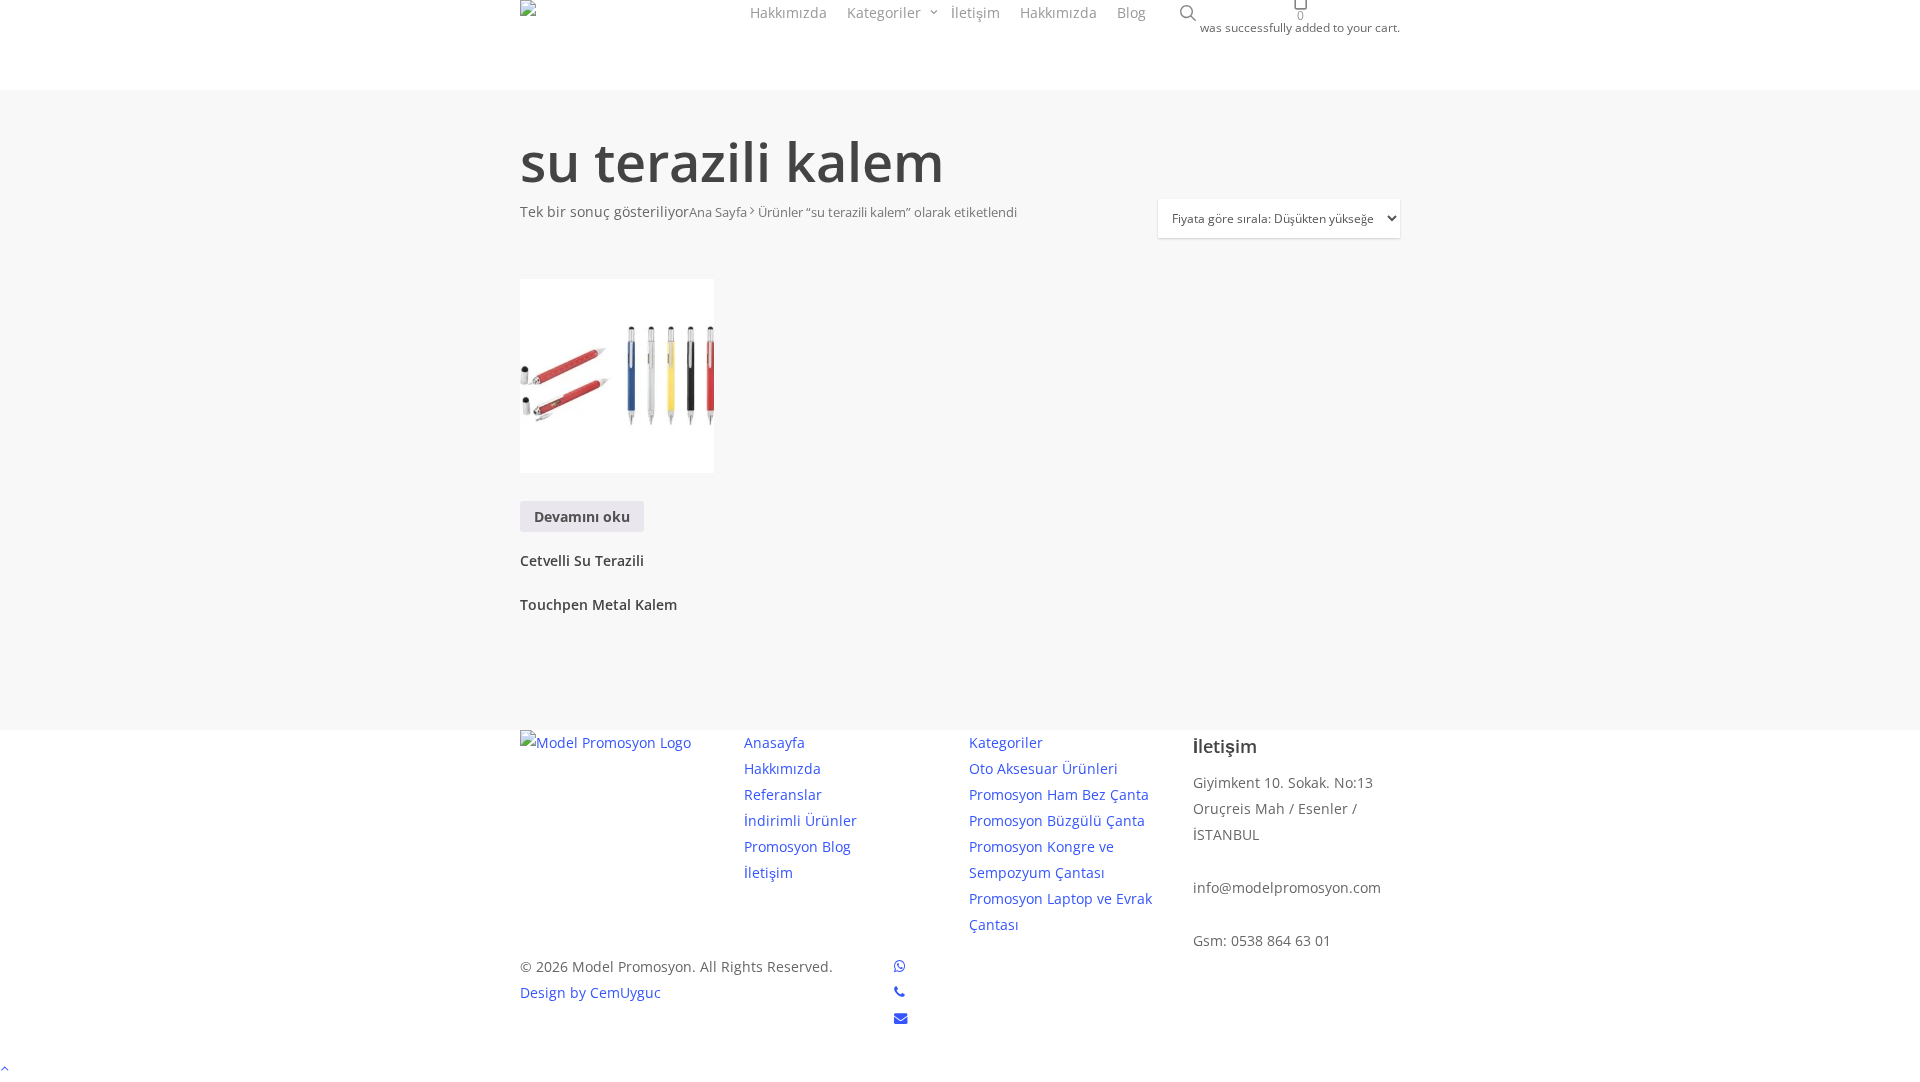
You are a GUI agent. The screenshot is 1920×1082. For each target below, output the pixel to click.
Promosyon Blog (797, 846)
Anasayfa (774, 742)
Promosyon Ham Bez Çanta (1059, 794)
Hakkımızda (782, 768)
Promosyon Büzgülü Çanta (1057, 820)
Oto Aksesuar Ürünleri (1043, 768)
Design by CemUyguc (590, 992)
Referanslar (783, 794)
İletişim (768, 872)
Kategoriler (1006, 742)
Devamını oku (582, 516)
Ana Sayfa (718, 212)
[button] (960, 1069)
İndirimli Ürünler (800, 820)
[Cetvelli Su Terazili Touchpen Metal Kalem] (617, 376)
